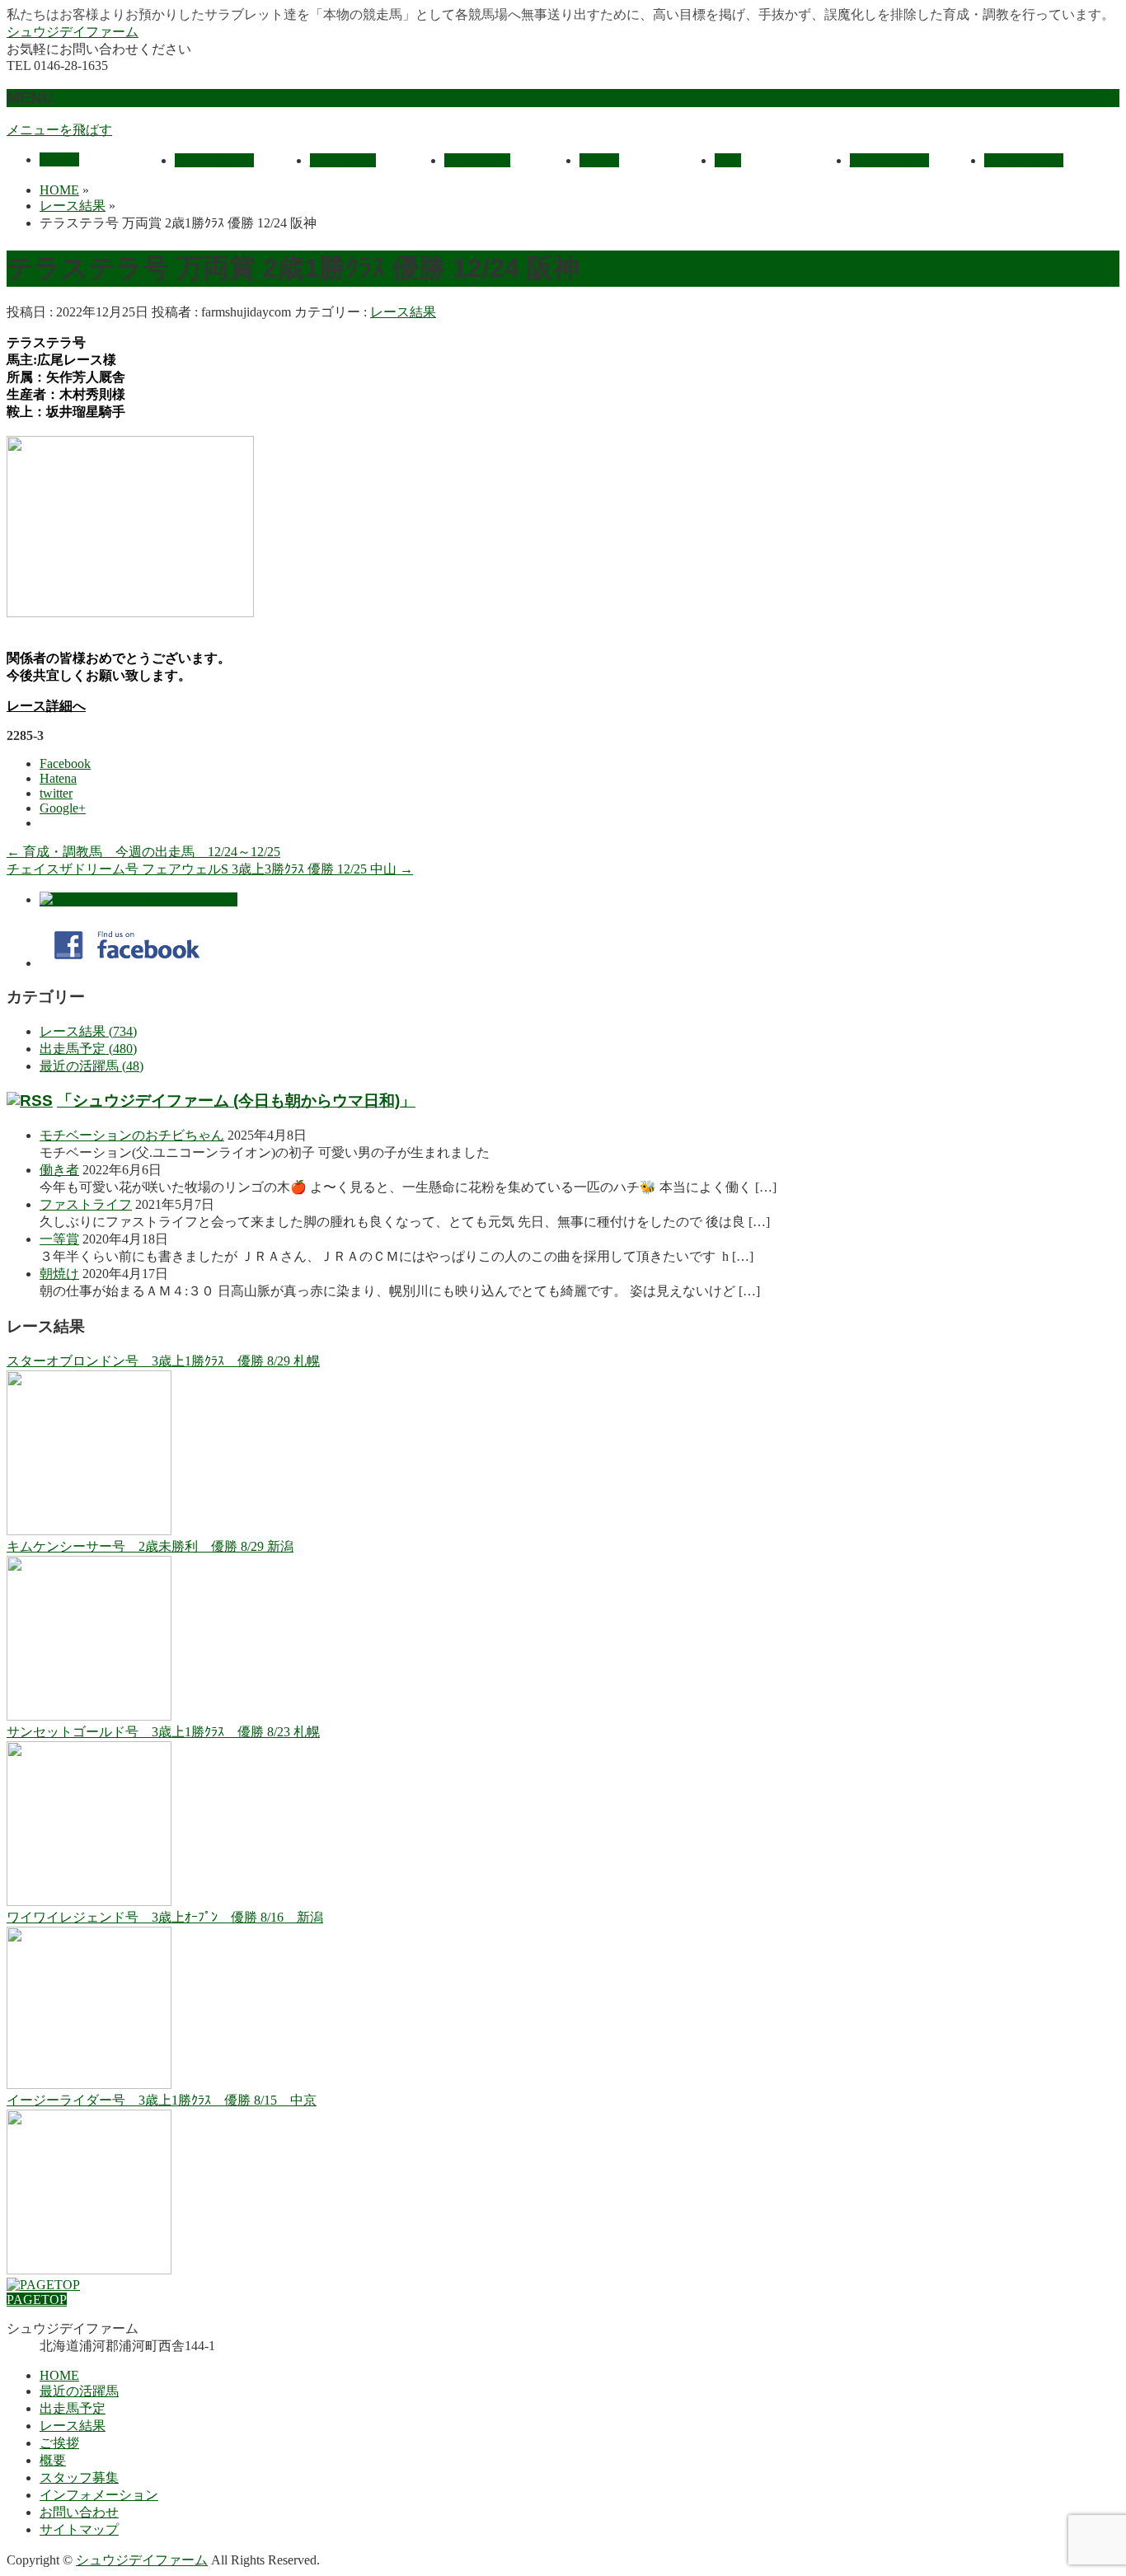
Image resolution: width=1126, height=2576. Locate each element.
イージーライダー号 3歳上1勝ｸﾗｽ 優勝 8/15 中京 (162, 2100)
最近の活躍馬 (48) (91, 1066)
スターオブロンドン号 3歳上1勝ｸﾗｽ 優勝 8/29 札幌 (163, 1361)
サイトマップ (79, 2529)
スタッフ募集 (79, 2478)
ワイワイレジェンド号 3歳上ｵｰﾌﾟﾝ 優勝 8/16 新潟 (165, 1917)
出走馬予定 (73, 2408)
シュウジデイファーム (73, 32)
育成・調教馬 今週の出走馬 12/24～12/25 (143, 852)
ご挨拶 (59, 2443)
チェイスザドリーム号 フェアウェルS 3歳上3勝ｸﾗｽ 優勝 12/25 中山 (210, 869)
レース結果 (403, 312)
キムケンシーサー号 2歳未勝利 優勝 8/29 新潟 (150, 1546)
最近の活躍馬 (79, 2391)
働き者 (59, 1170)
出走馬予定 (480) (88, 1049)
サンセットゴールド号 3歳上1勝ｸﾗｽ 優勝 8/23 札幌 (163, 1732)
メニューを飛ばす (59, 130)
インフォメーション (99, 2495)
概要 (53, 2460)
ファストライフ (86, 1204)
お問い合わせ (79, 2512)
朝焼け (59, 1274)
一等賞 (59, 1239)
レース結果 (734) (88, 1031)
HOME (59, 2375)
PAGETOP (37, 2300)
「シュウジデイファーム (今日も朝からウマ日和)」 (236, 1101)
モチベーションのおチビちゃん (132, 1135)
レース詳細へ (46, 706)
